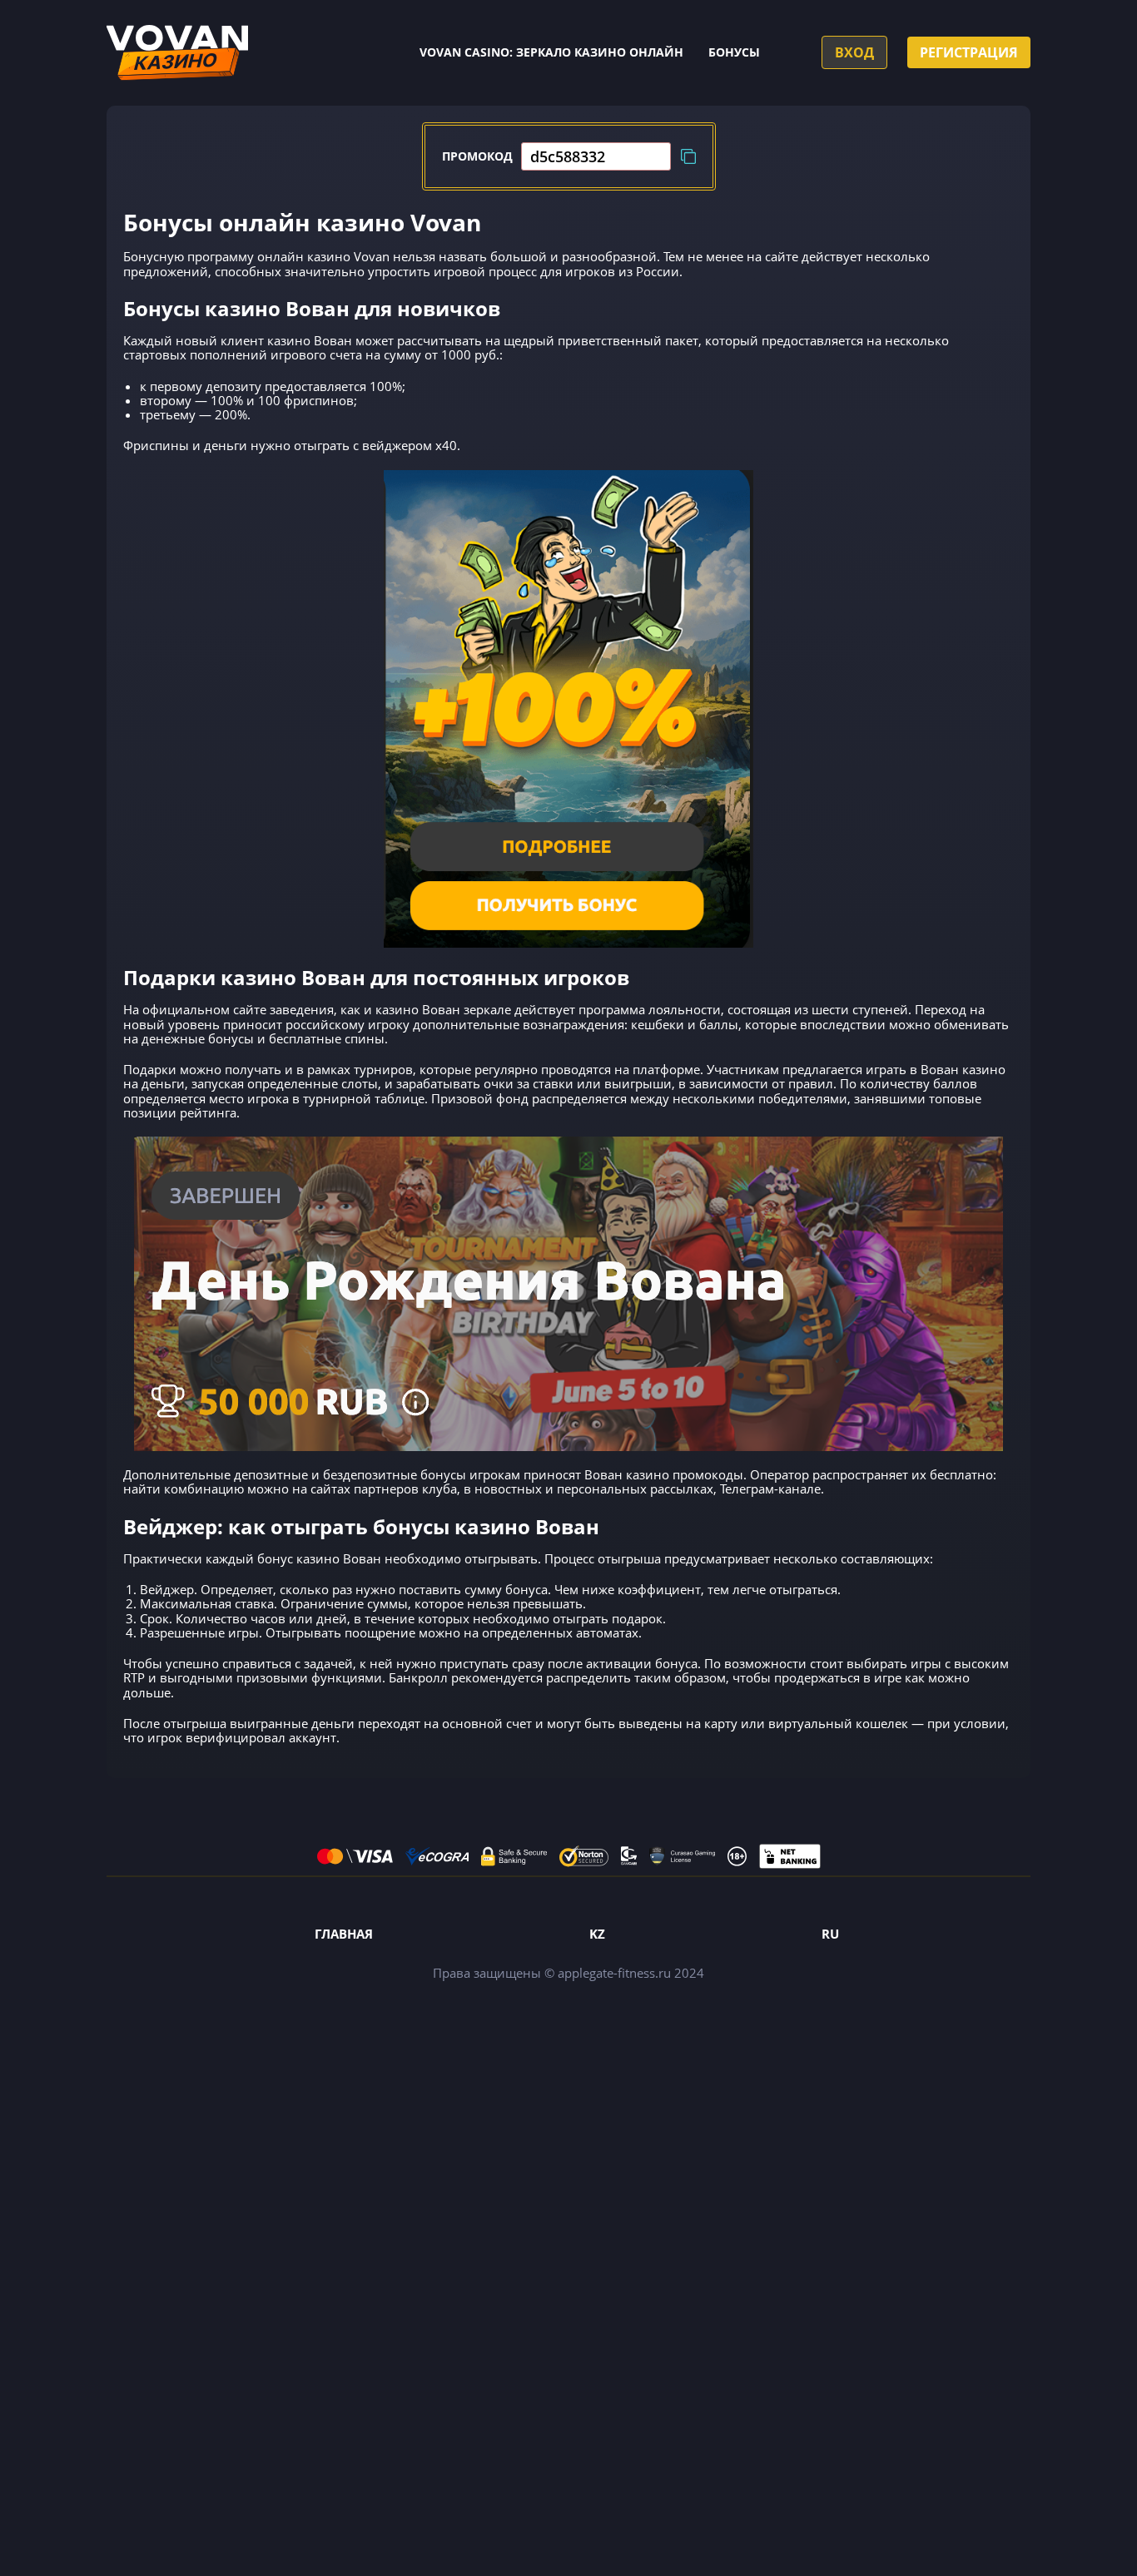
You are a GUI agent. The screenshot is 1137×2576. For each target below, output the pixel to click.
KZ (597, 1934)
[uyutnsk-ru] (177, 53)
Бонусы (734, 52)
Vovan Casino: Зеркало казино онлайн (551, 52)
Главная (344, 1934)
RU (830, 1934)
